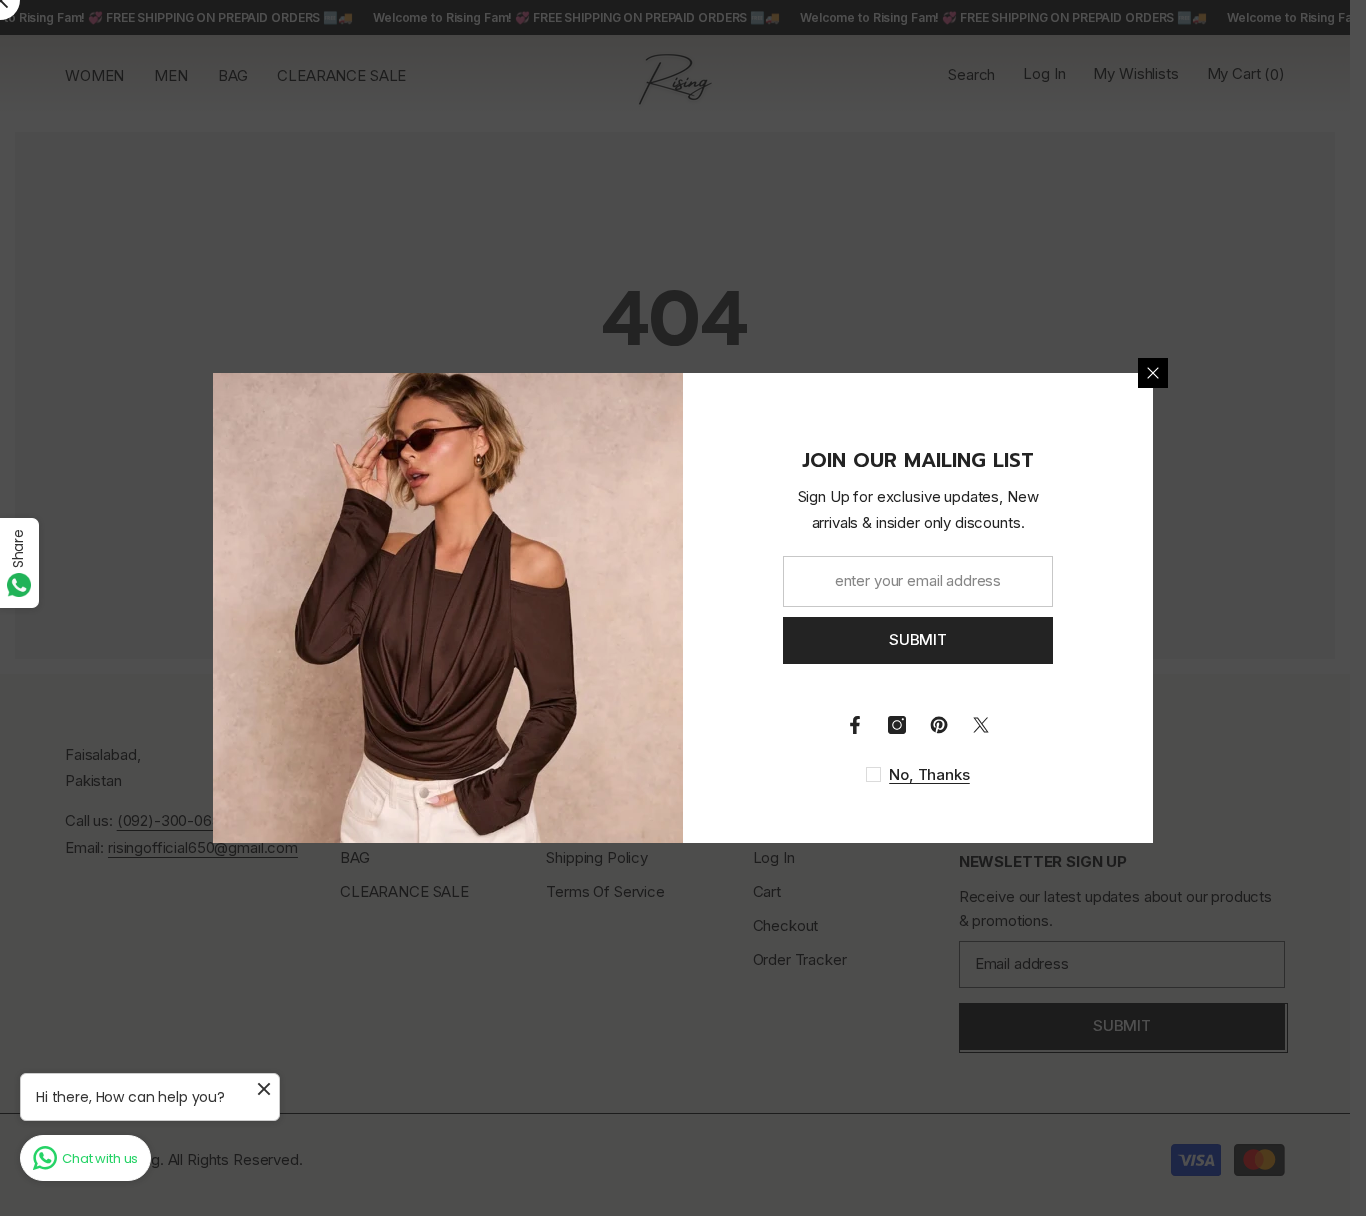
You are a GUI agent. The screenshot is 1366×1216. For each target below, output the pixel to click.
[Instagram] (897, 725)
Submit (918, 639)
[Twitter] (981, 725)
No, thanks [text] (929, 774)
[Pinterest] (939, 725)
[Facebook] (855, 725)
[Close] (1153, 373)
